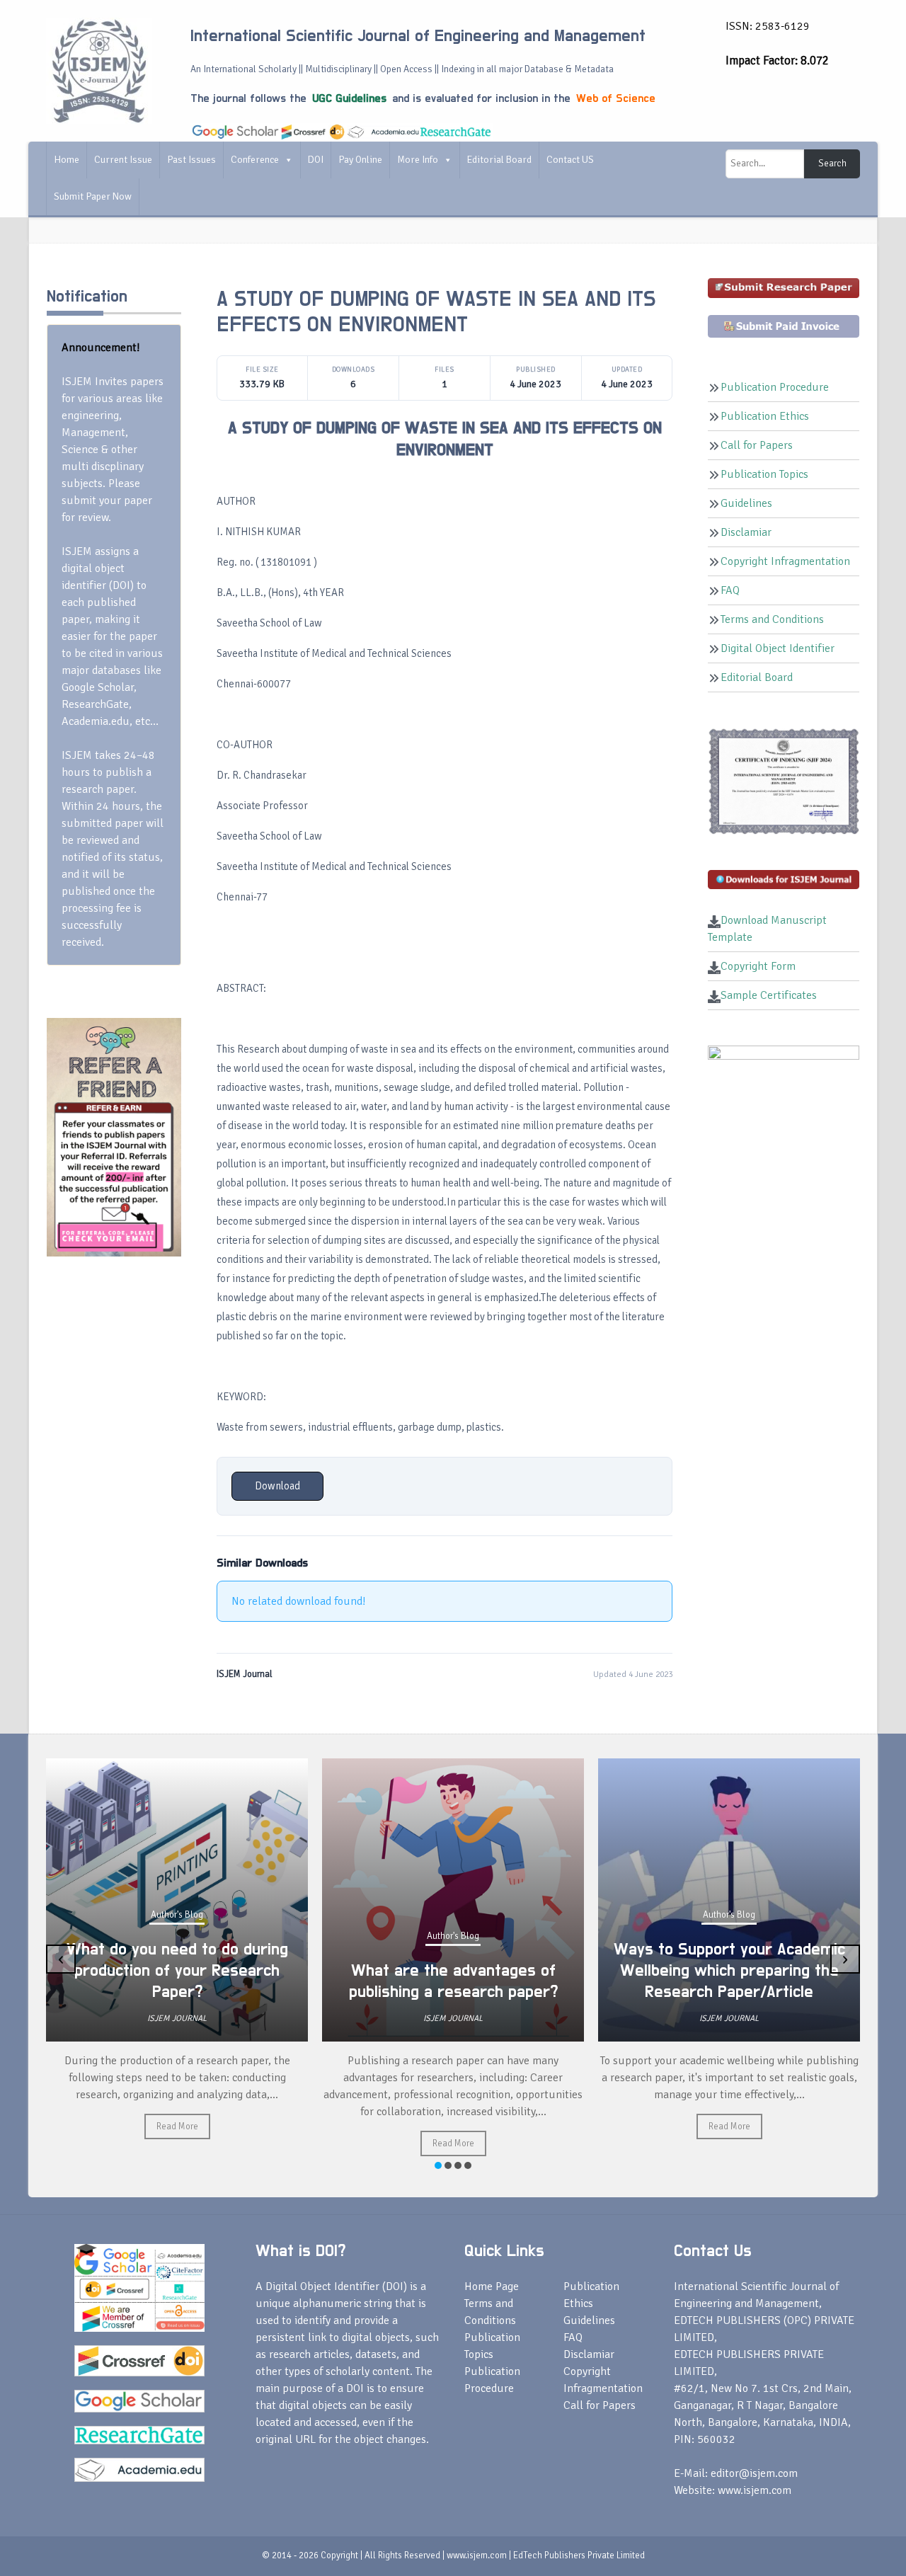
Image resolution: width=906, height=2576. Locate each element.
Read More (294, 2143)
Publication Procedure (775, 387)
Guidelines (746, 503)
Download (277, 1486)
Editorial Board (499, 160)
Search (832, 164)
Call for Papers (757, 445)
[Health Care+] (114, 1136)
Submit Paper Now (93, 196)
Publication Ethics (765, 416)
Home (67, 160)
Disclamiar (746, 532)
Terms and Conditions (772, 619)
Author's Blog (294, 1936)
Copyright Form (758, 966)
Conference (255, 160)
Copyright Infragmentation (785, 561)
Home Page (492, 2286)
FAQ (730, 590)
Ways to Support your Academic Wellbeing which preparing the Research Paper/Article (570, 1971)
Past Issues (191, 160)
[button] (438, 2165)
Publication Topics (764, 474)
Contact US (570, 160)
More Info (418, 160)
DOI (316, 160)
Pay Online (360, 160)
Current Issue (123, 160)
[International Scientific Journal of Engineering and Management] (99, 70)
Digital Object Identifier (778, 648)
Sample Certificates (769, 995)
